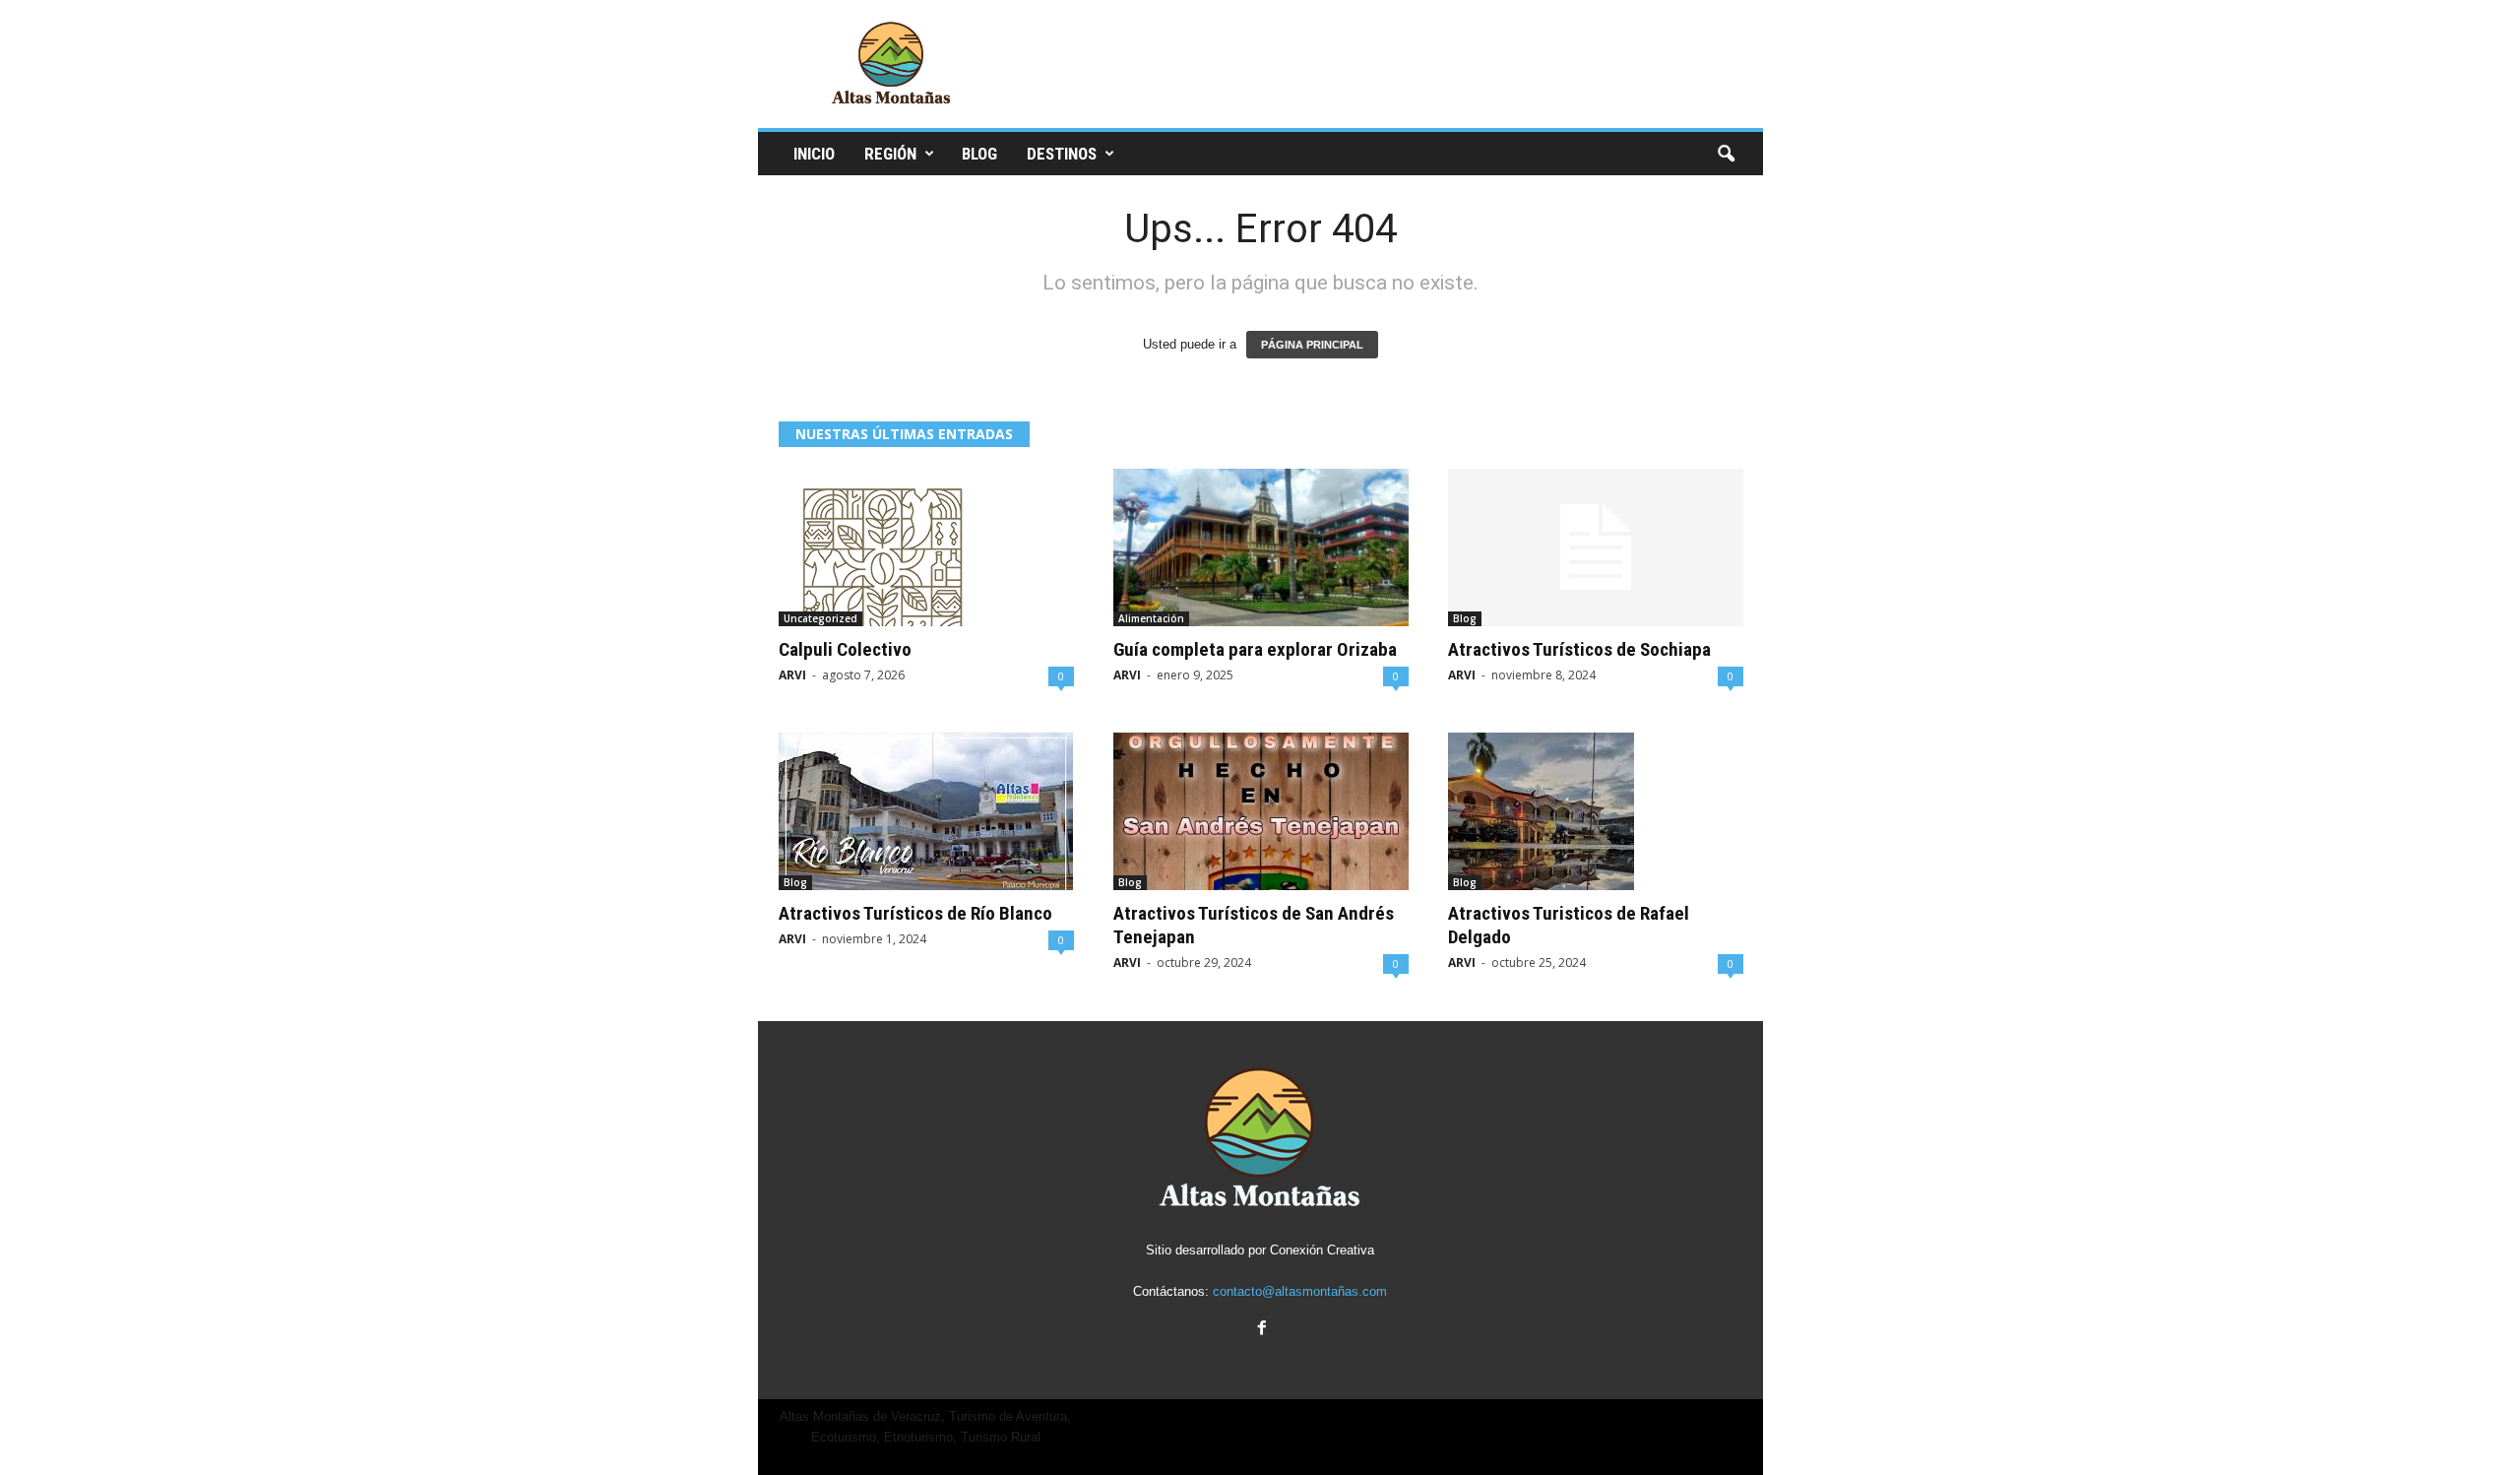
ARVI (792, 675)
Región (890, 154)
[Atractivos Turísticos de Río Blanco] (926, 811)
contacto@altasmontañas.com (1300, 1291)
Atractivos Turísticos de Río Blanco (915, 913)
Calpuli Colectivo (845, 649)
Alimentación (1151, 618)
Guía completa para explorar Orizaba (1255, 649)
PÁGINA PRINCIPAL (1312, 345)
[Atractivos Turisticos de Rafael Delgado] (1596, 811)
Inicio (814, 154)
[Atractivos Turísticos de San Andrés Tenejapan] (1261, 811)
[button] (1726, 155)
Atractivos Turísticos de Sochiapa (1579, 649)
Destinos (1062, 154)
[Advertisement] (1405, 64)
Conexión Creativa (1322, 1250)
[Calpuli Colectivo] (926, 547)
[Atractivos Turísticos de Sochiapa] (1596, 547)
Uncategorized (820, 618)
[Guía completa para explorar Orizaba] (1261, 547)
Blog (979, 154)
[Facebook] (1260, 1330)
